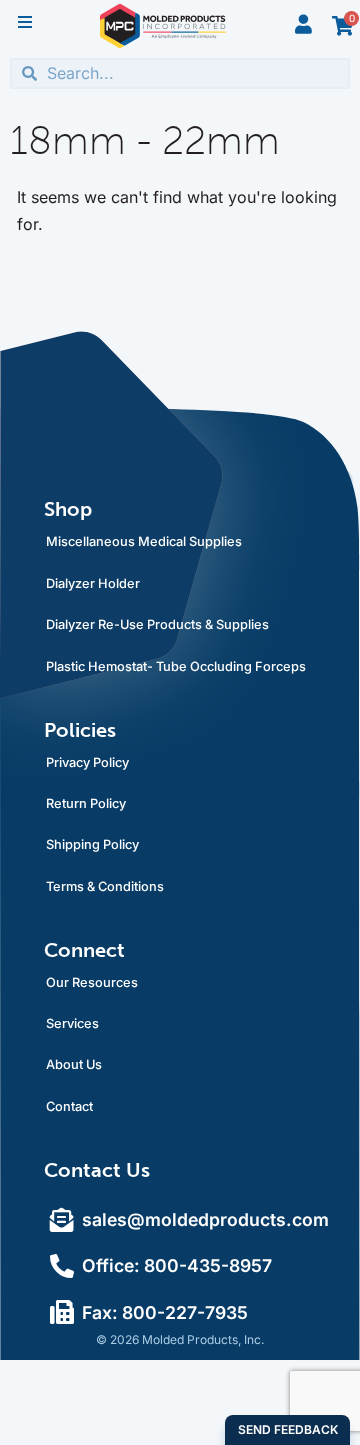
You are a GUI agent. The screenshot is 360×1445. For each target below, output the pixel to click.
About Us (74, 1064)
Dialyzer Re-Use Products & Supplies (157, 624)
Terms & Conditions (105, 886)
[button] (25, 22)
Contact (69, 1106)
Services (72, 1023)
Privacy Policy (87, 762)
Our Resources (92, 982)
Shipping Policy (92, 844)
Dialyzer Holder (93, 583)
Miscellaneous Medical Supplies (144, 541)
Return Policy (86, 803)
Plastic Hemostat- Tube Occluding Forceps (176, 666)
